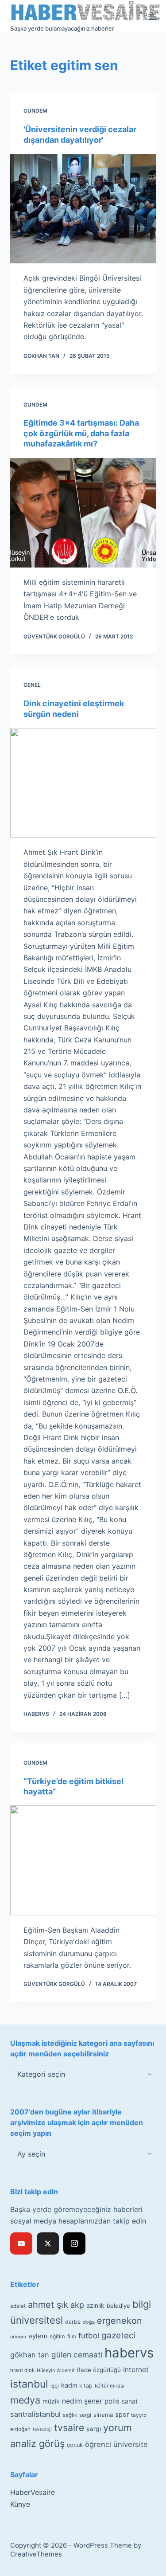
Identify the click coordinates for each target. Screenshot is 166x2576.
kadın (69, 2385)
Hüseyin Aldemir (56, 2370)
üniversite (131, 2444)
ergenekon (120, 2321)
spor (122, 2415)
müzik (51, 2401)
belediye (118, 2306)
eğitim (57, 2336)
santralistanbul (35, 2414)
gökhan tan (30, 2355)
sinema (103, 2415)
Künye (20, 2504)
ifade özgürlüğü (99, 2370)
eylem (38, 2336)
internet (136, 2370)
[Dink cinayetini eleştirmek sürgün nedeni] (83, 783)
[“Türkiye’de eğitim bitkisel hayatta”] (83, 1860)
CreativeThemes (36, 2554)
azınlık (95, 2305)
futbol (89, 2335)
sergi (85, 2415)
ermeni (18, 2337)
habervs (129, 2353)
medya (25, 2400)
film (72, 2336)
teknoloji (42, 2429)
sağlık (70, 2415)
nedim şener (82, 2401)
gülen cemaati (77, 2355)
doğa (89, 2322)
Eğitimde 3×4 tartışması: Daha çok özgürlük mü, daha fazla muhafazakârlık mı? (81, 433)
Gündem (35, 111)
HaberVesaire (33, 2492)
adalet (18, 2306)
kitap (86, 2386)
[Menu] (152, 17)
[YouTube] (21, 2243)
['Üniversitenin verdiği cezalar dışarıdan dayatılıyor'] (83, 209)
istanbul (29, 2384)
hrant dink (22, 2370)
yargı (94, 2429)
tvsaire (69, 2427)
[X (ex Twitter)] (48, 2243)
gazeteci (118, 2335)
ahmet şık (48, 2305)
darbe (73, 2322)
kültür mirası (110, 2386)
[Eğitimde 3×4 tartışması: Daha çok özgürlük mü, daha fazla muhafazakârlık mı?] (83, 513)
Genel (32, 685)
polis (112, 2401)
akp (77, 2305)
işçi (55, 2386)
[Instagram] (74, 2243)
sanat (130, 2401)
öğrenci (98, 2444)
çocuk (75, 2445)
